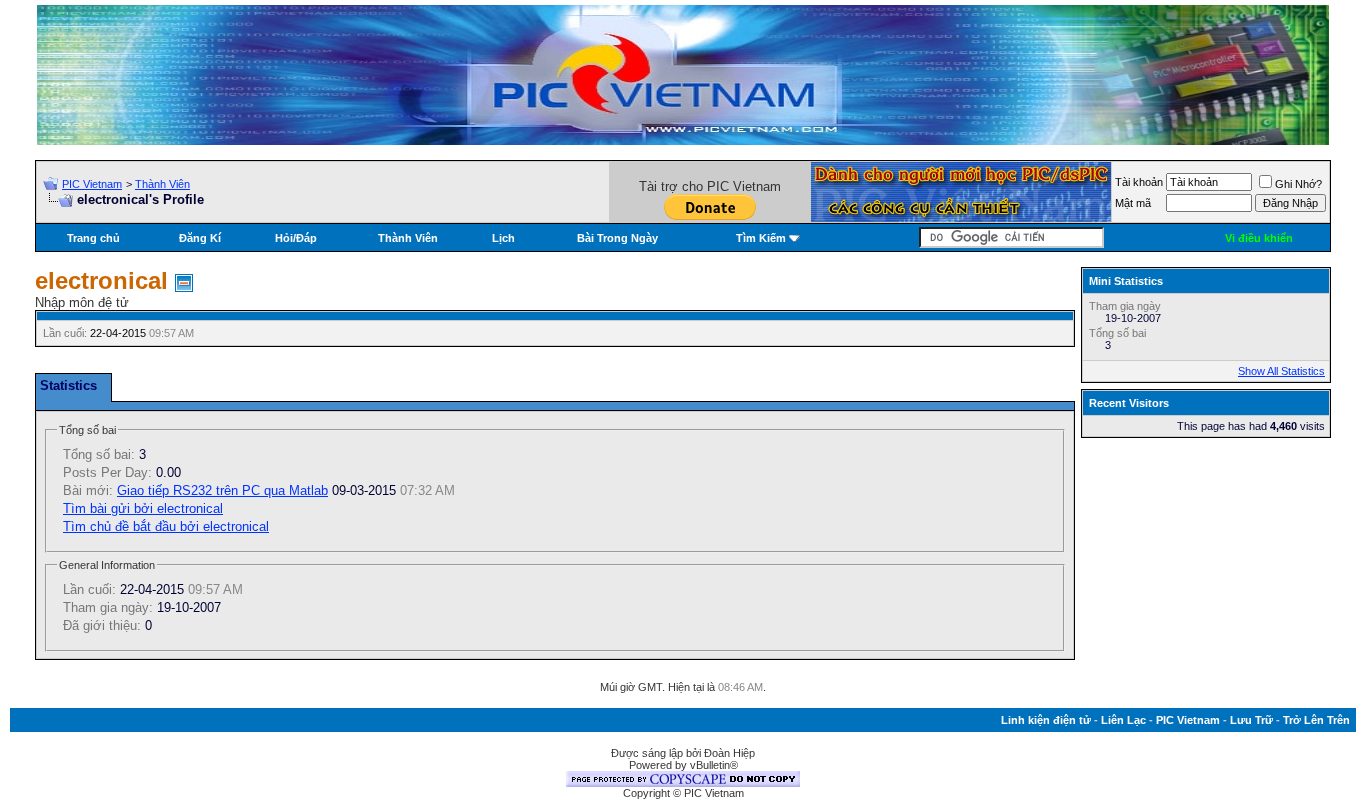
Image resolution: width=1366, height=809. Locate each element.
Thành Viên (162, 184)
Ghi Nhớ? (1298, 184)
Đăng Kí (200, 238)
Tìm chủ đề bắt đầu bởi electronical (166, 526)
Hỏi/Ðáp (296, 238)
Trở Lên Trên (1316, 720)
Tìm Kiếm (761, 238)
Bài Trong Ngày (617, 238)
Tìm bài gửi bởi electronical (143, 508)
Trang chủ (93, 238)
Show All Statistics (1281, 371)
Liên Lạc (1123, 720)
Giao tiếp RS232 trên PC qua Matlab (222, 490)
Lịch (503, 238)
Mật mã (1133, 203)
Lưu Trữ (1251, 720)
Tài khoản (1139, 182)
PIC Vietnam (92, 184)
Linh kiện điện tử (1046, 720)
